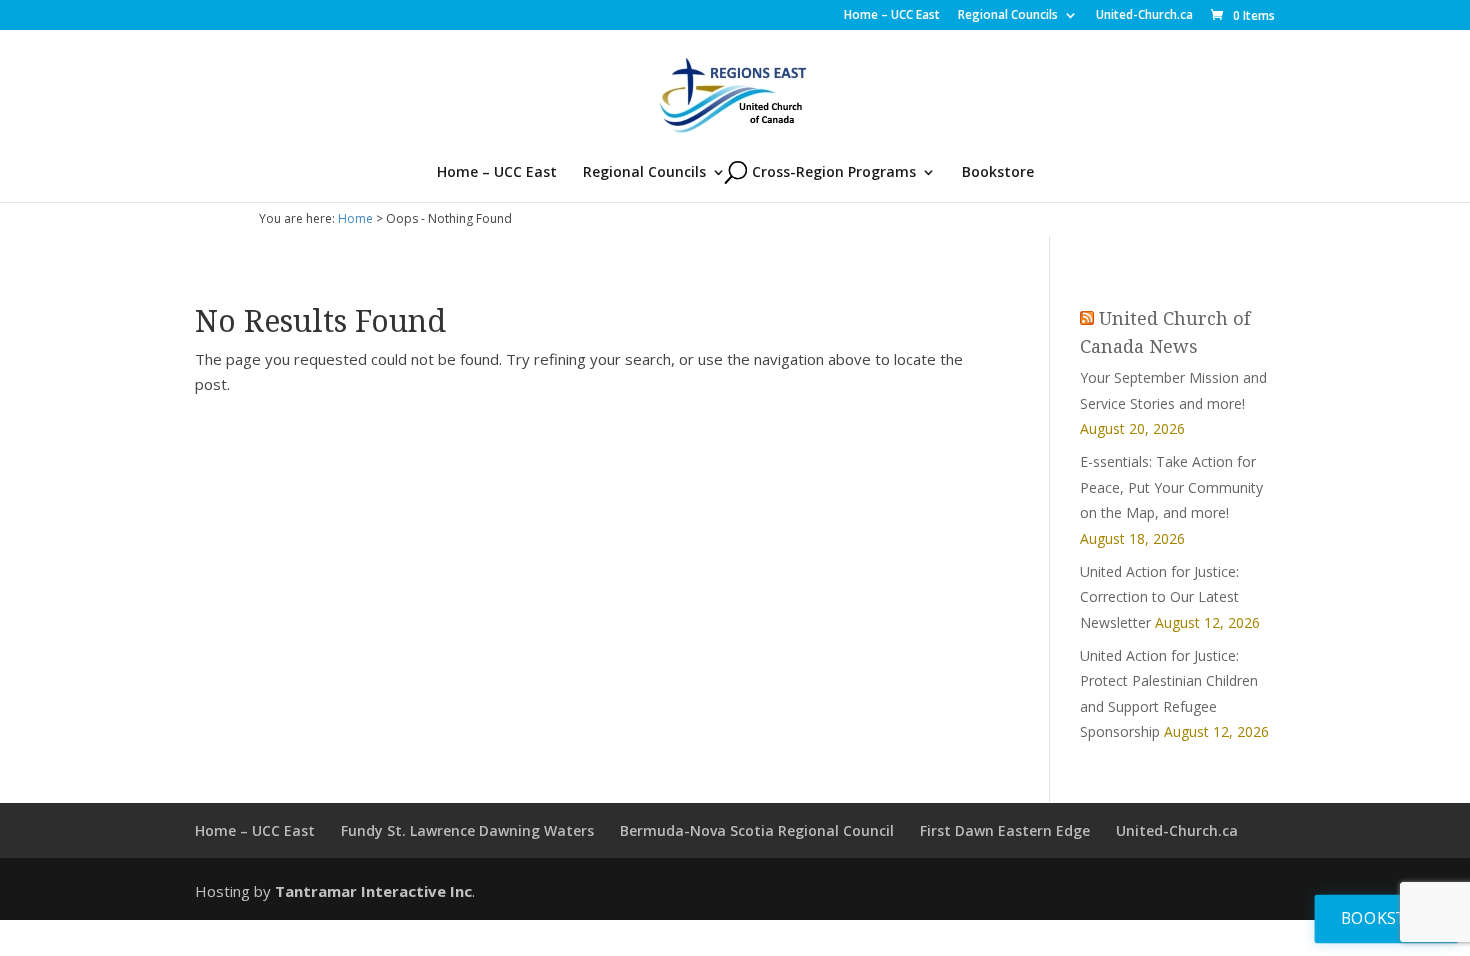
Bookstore (998, 173)
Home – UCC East (892, 16)
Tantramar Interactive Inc (373, 891)
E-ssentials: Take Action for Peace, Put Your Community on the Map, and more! (1171, 487)
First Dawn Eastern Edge (1005, 830)
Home (355, 218)
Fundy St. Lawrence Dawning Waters (467, 830)
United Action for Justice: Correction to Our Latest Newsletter (1159, 597)
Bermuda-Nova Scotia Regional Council (757, 830)
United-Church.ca (1144, 16)
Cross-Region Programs (834, 173)
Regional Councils (1008, 16)
